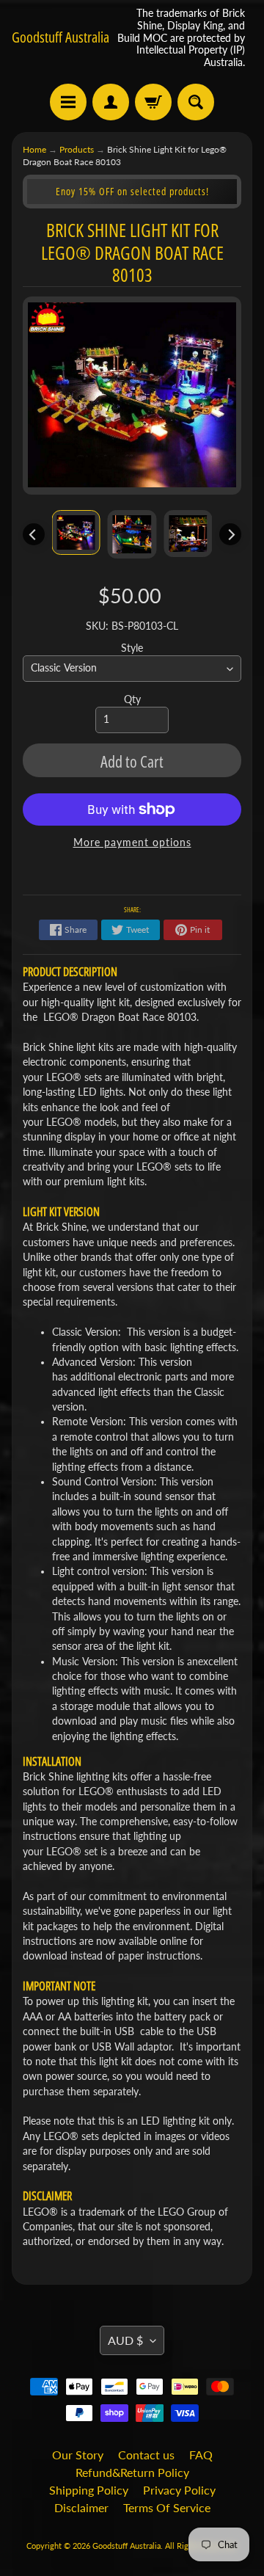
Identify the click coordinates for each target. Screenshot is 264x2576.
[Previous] (34, 534)
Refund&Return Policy (132, 2472)
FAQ (201, 2455)
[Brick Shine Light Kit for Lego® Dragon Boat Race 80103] (76, 532)
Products (77, 149)
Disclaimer (81, 2507)
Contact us (146, 2455)
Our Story (78, 2455)
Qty (132, 699)
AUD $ (125, 2340)
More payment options (132, 843)
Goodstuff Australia (60, 37)
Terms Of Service (167, 2507)
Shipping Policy (89, 2490)
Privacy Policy (179, 2490)
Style (132, 648)
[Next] (230, 534)
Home (34, 149)
